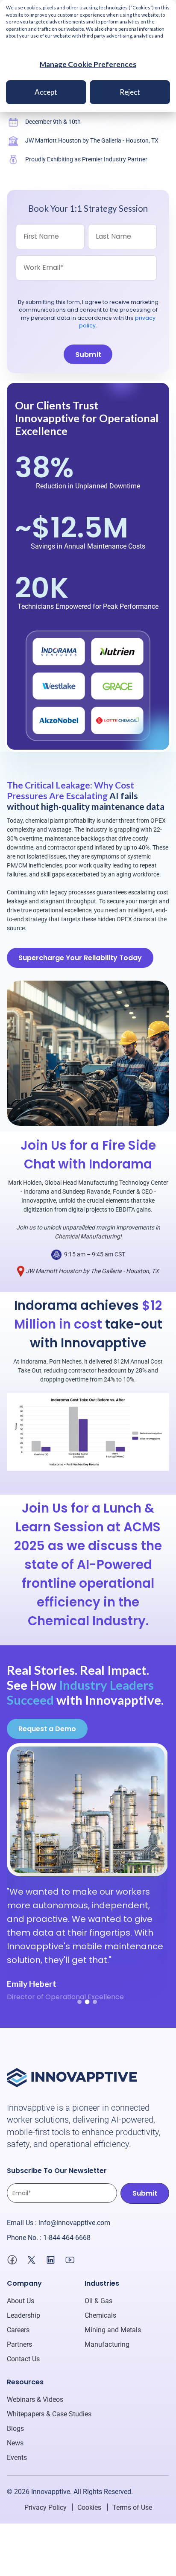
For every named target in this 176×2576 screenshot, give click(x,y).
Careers (18, 2351)
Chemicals (100, 2337)
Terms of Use (132, 2529)
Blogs (15, 2450)
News (15, 2464)
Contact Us (23, 2380)
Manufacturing (107, 2366)
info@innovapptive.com (74, 2244)
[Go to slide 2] (87, 2023)
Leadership (23, 2337)
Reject (130, 92)
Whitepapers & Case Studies (49, 2435)
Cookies (89, 2529)
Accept (46, 92)
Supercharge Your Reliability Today (80, 958)
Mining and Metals (113, 2351)
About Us (21, 2322)
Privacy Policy (45, 2529)
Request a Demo (47, 1729)
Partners (19, 2366)
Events (17, 2479)
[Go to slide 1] (79, 2023)
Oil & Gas (98, 2322)
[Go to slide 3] (95, 2023)
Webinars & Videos (35, 2421)
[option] (87, 1883)
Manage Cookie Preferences (88, 64)
